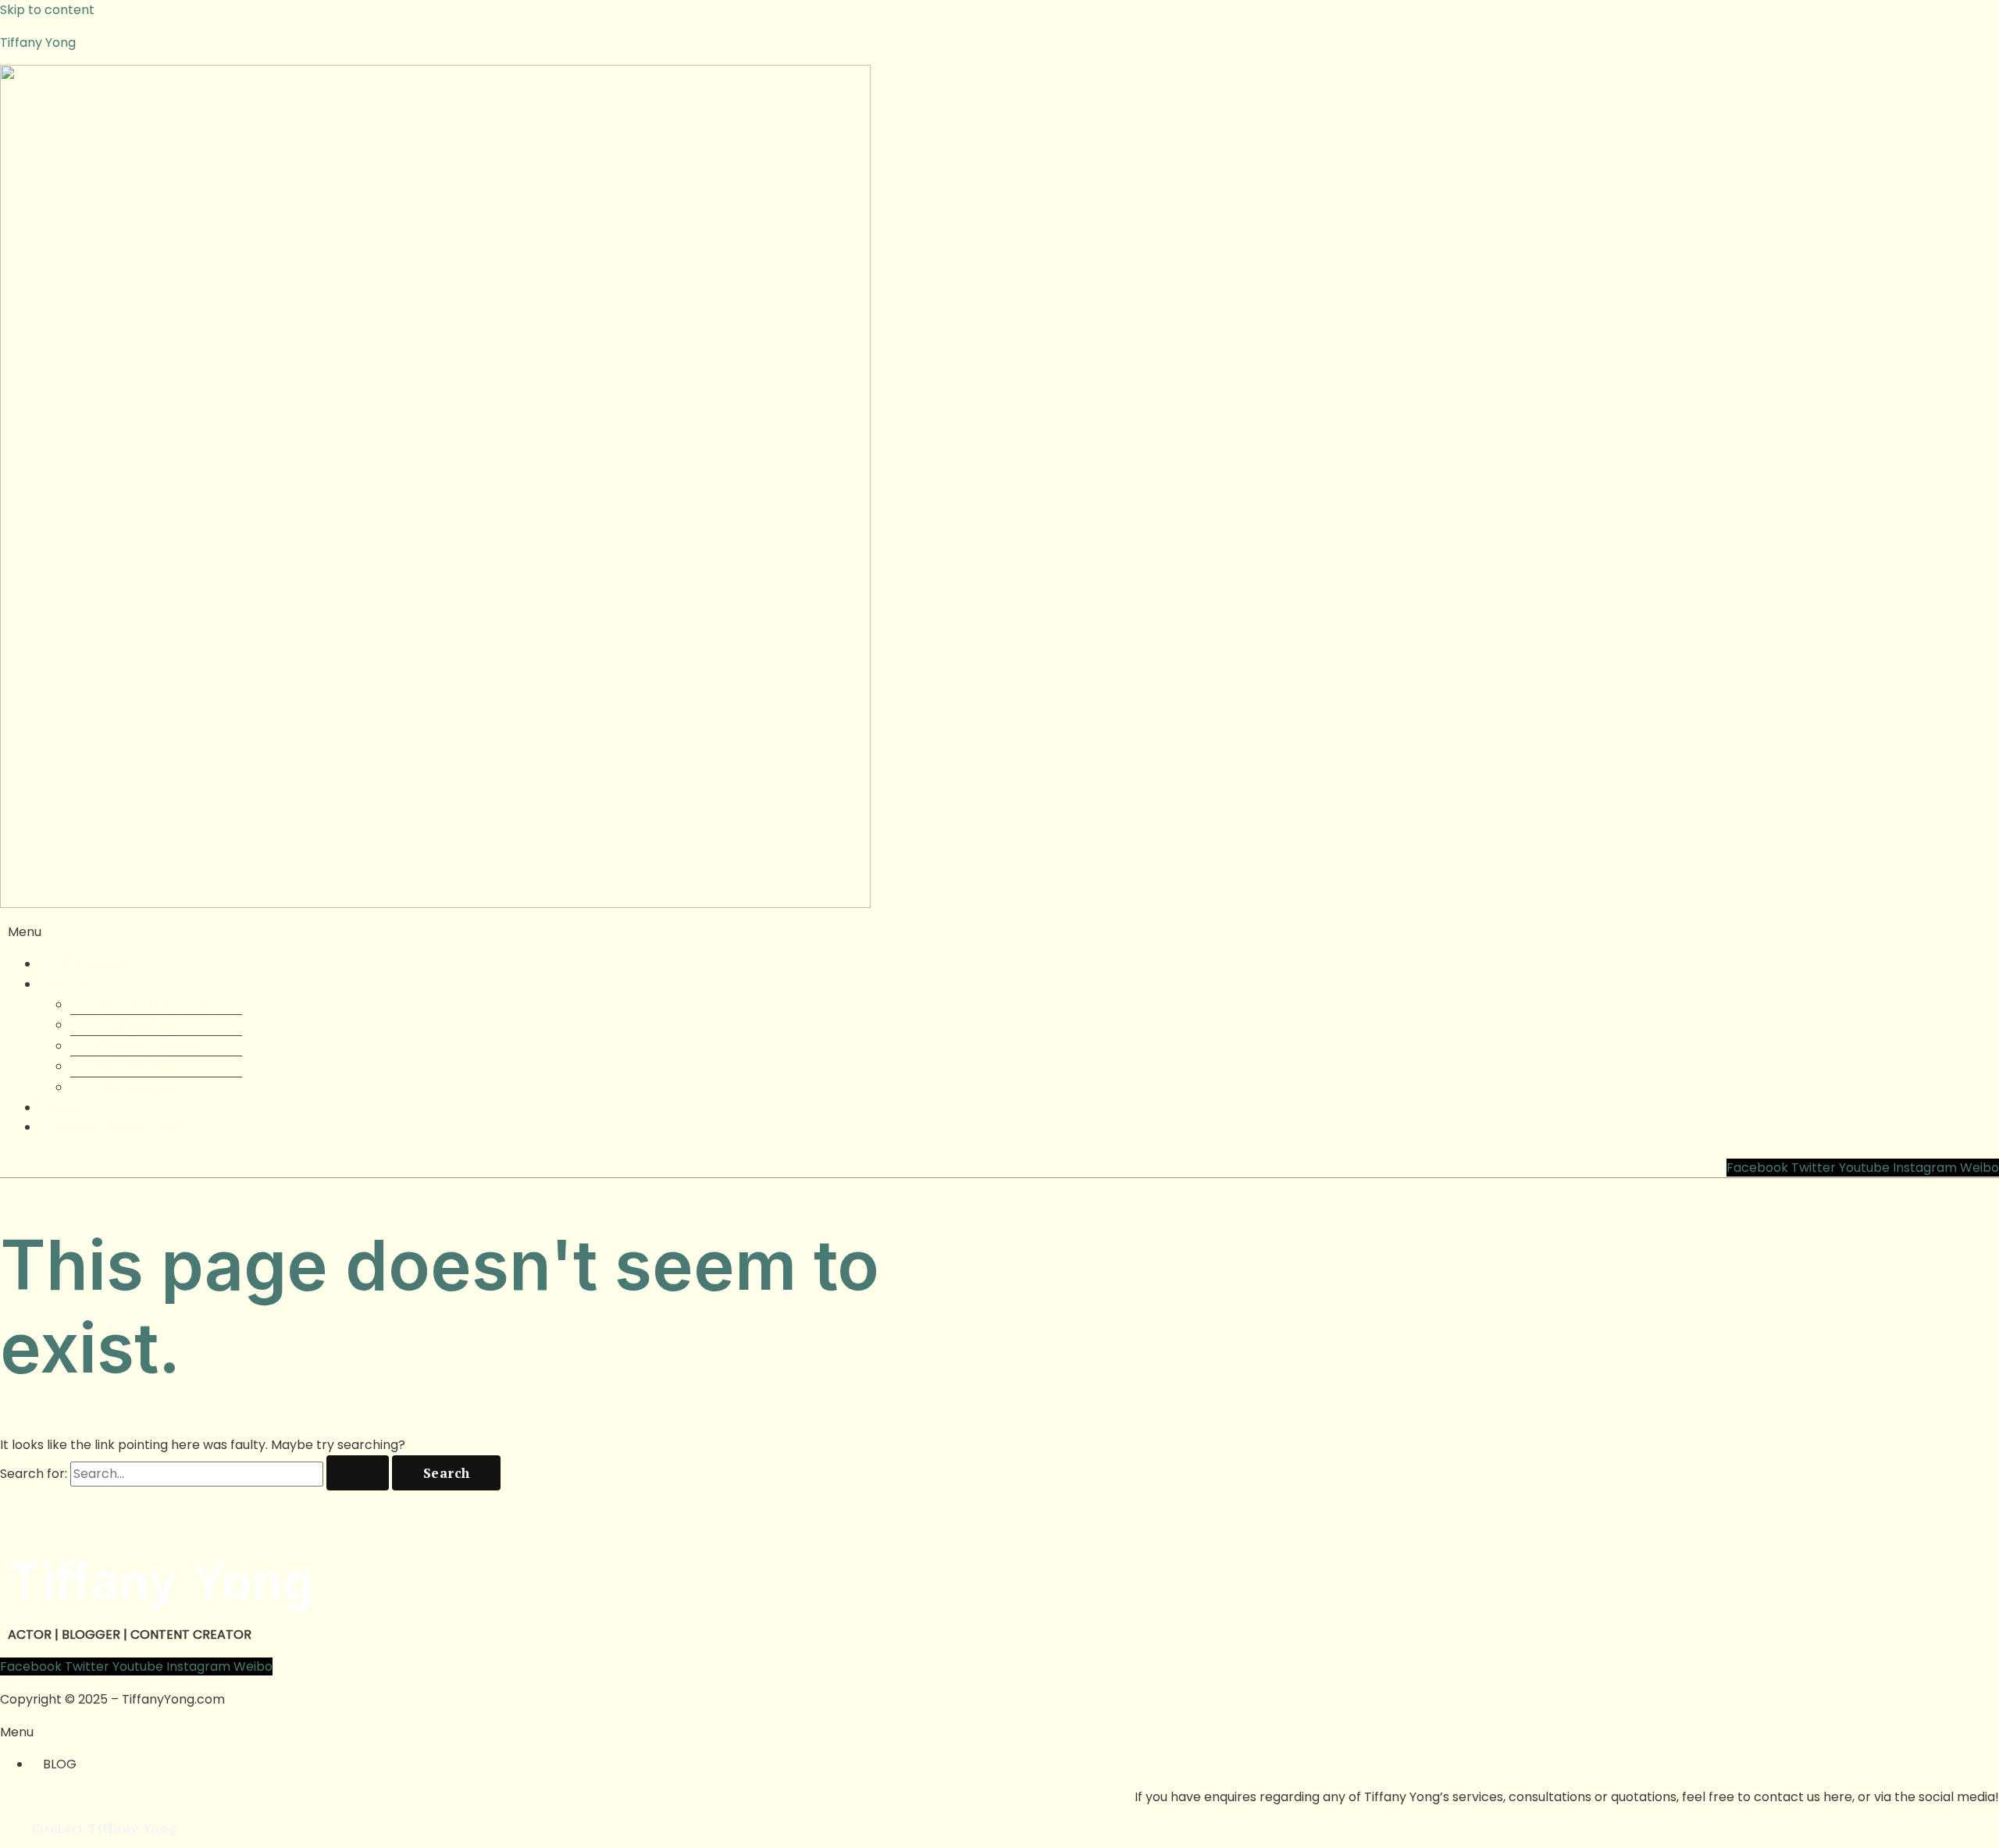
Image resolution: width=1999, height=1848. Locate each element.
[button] (999, 932)
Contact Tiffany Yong (116, 1127)
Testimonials (136, 1087)
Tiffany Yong (38, 43)
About (69, 984)
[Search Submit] (358, 1473)
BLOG (60, 1764)
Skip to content (47, 10)
